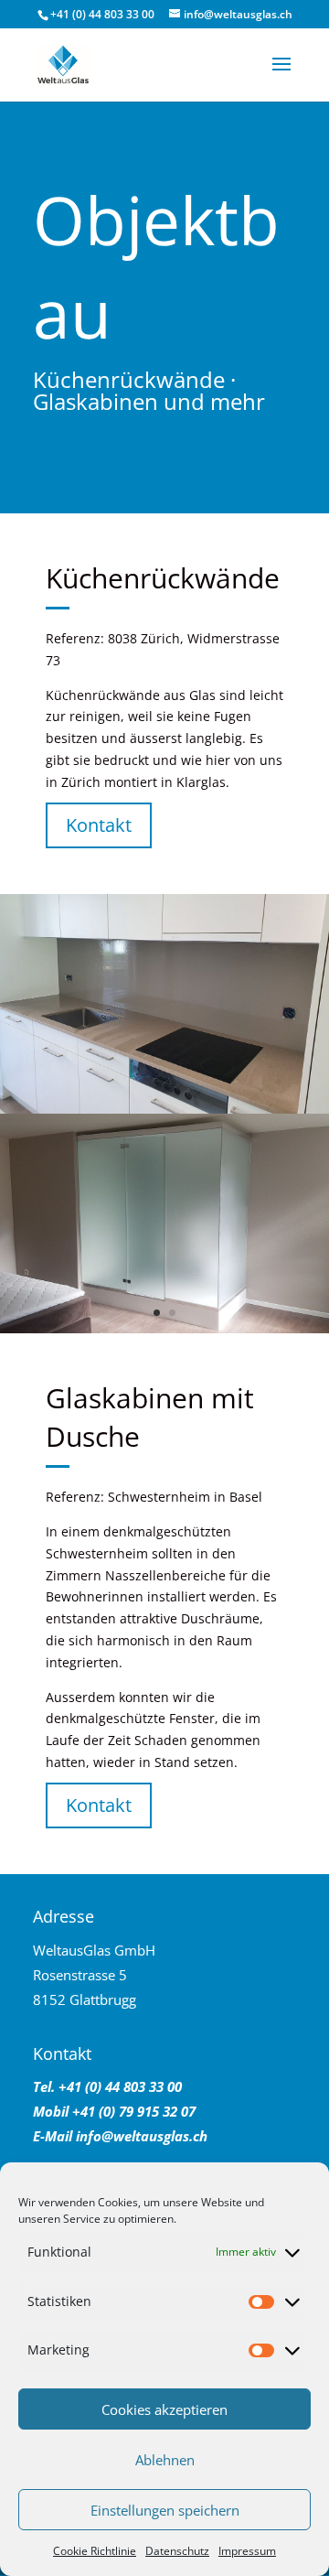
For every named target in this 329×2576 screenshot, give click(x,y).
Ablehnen (165, 2460)
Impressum (247, 2551)
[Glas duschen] (164, 1328)
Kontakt (99, 825)
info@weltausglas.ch (142, 2136)
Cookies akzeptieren (164, 2409)
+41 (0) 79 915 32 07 (132, 2111)
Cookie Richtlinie (95, 2551)
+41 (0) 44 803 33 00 (102, 14)
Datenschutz (177, 2551)
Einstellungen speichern (165, 2510)
